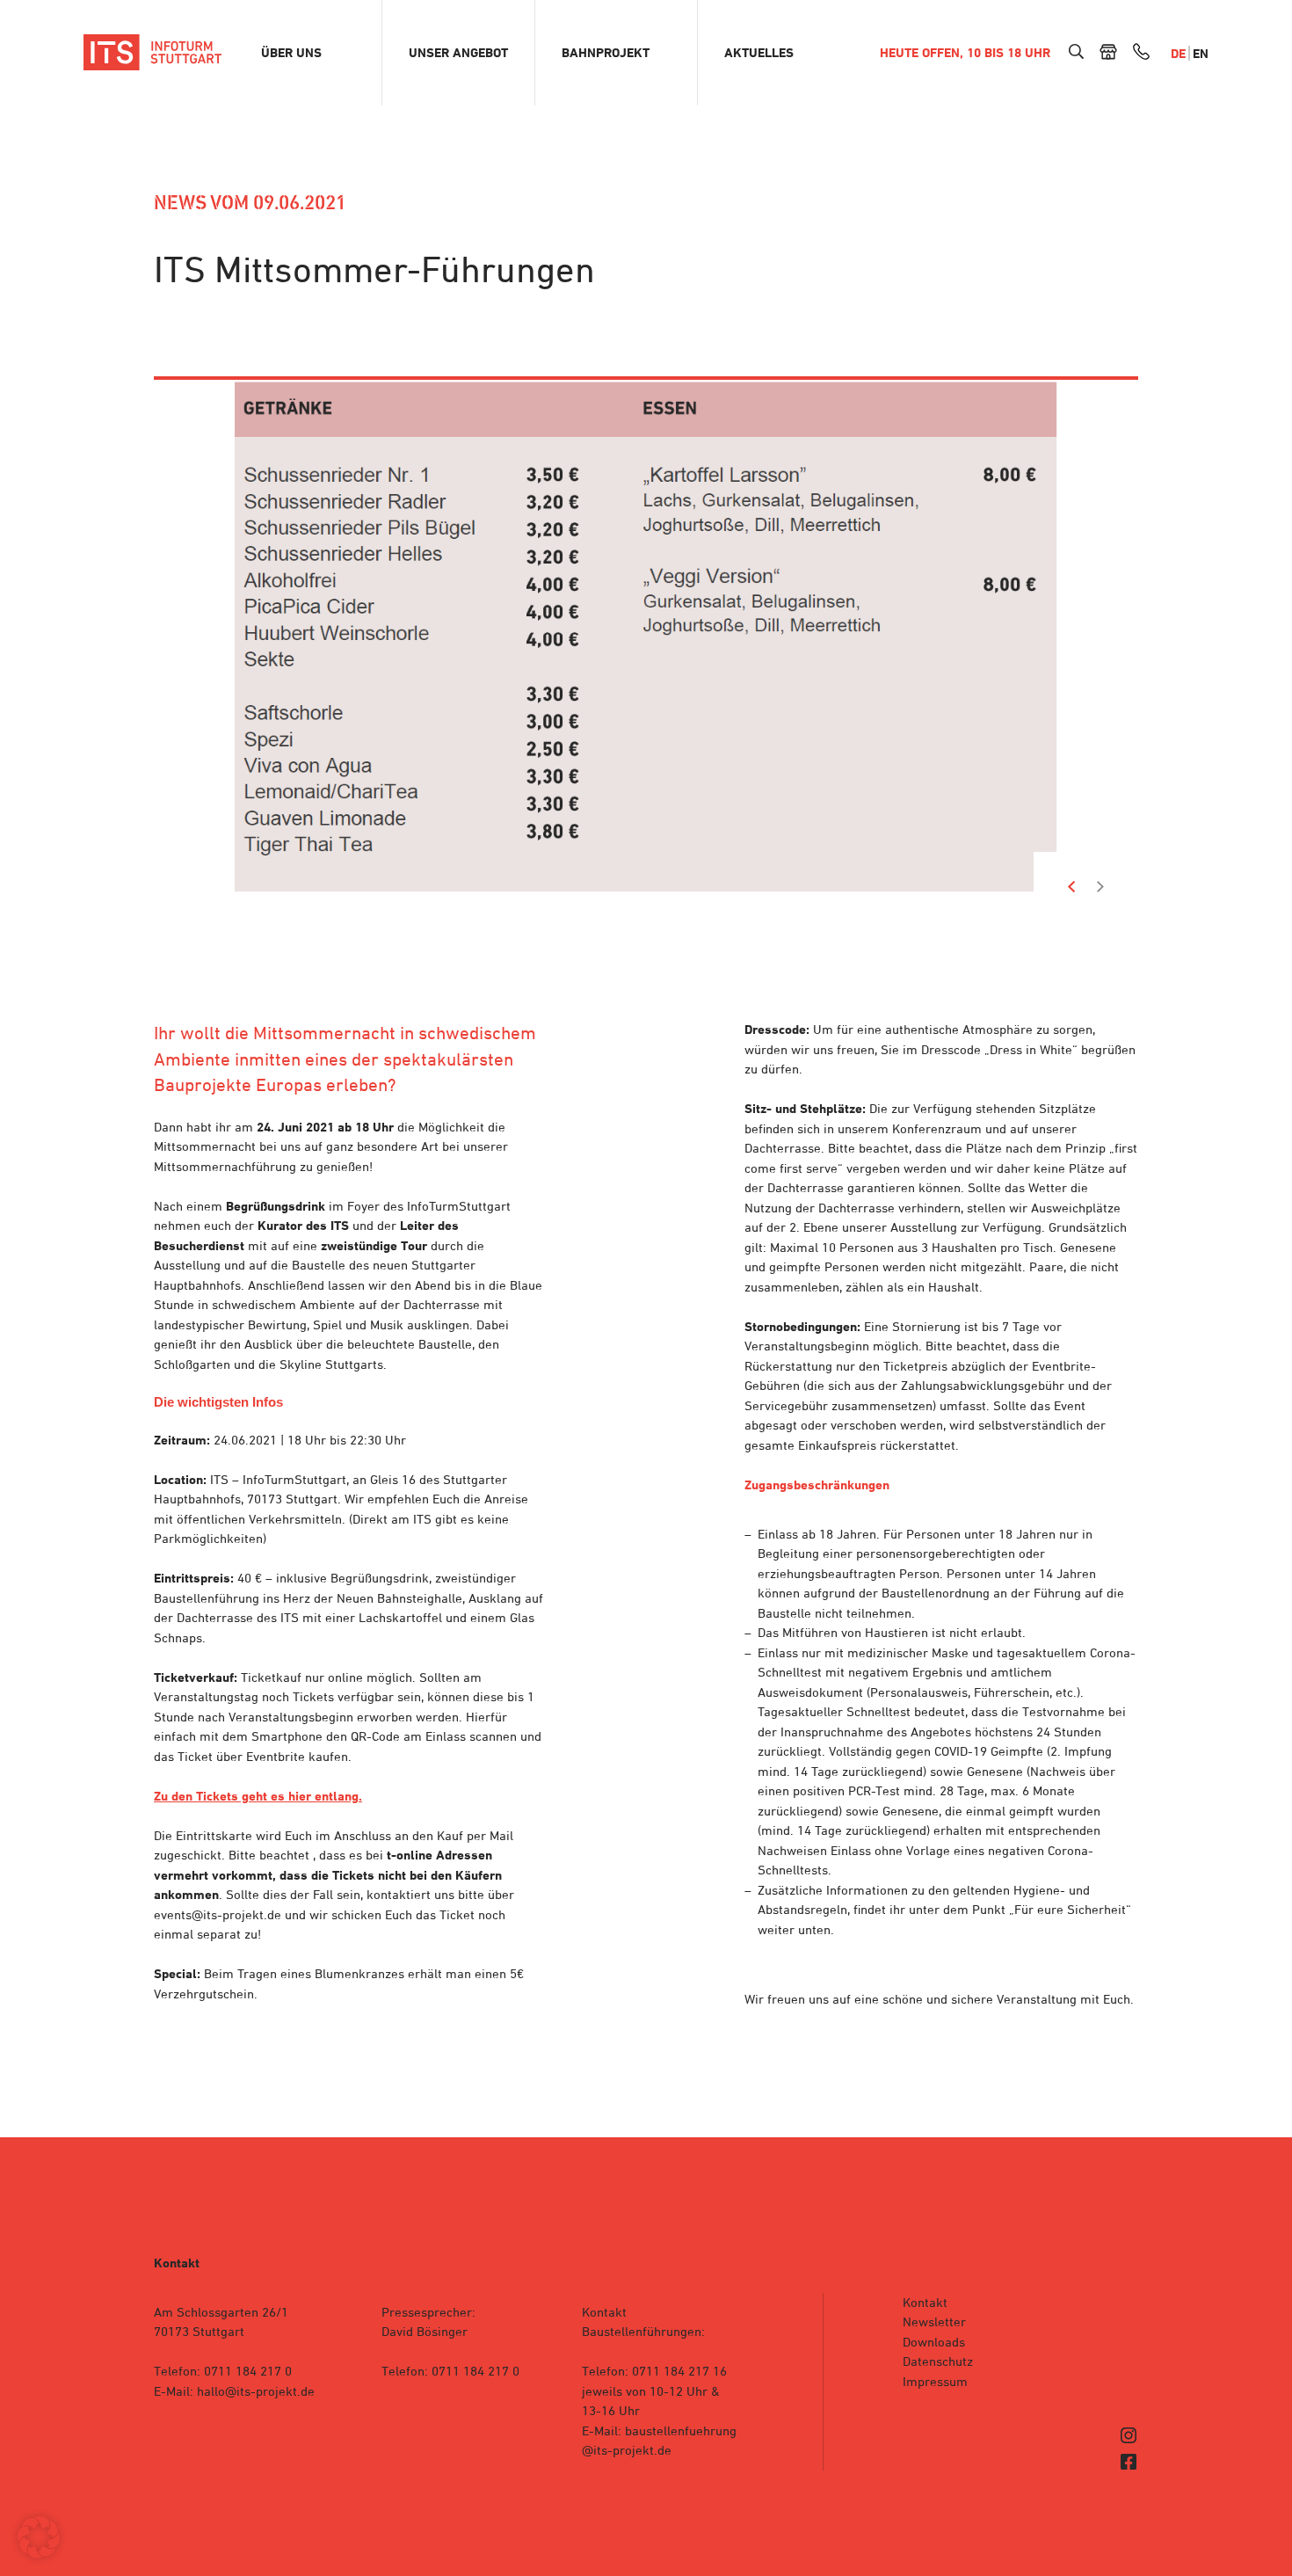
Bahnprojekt (606, 53)
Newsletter (934, 2321)
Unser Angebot (458, 53)
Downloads (934, 2342)
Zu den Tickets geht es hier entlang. (258, 1796)
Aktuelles (759, 53)
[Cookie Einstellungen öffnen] (39, 2554)
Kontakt (925, 2302)
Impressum (935, 2381)
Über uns (291, 53)
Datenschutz (938, 2361)
